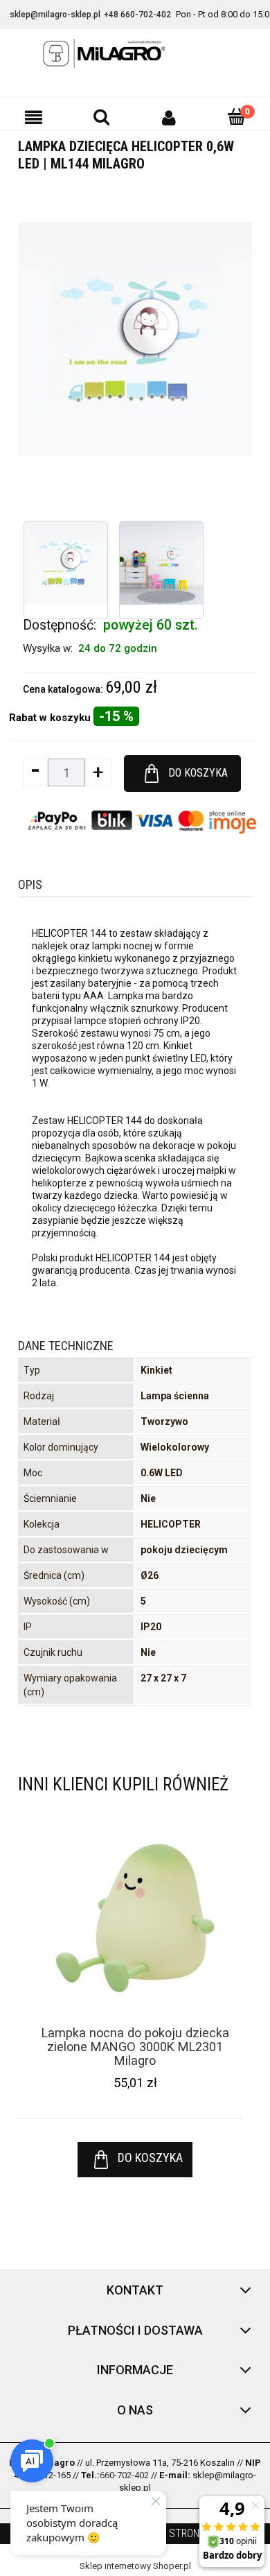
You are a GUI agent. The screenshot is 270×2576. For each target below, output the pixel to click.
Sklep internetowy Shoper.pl (135, 2566)
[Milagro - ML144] (66, 563)
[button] (34, 117)
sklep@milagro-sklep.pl (55, 15)
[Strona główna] (135, 53)
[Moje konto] (169, 117)
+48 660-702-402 (137, 15)
